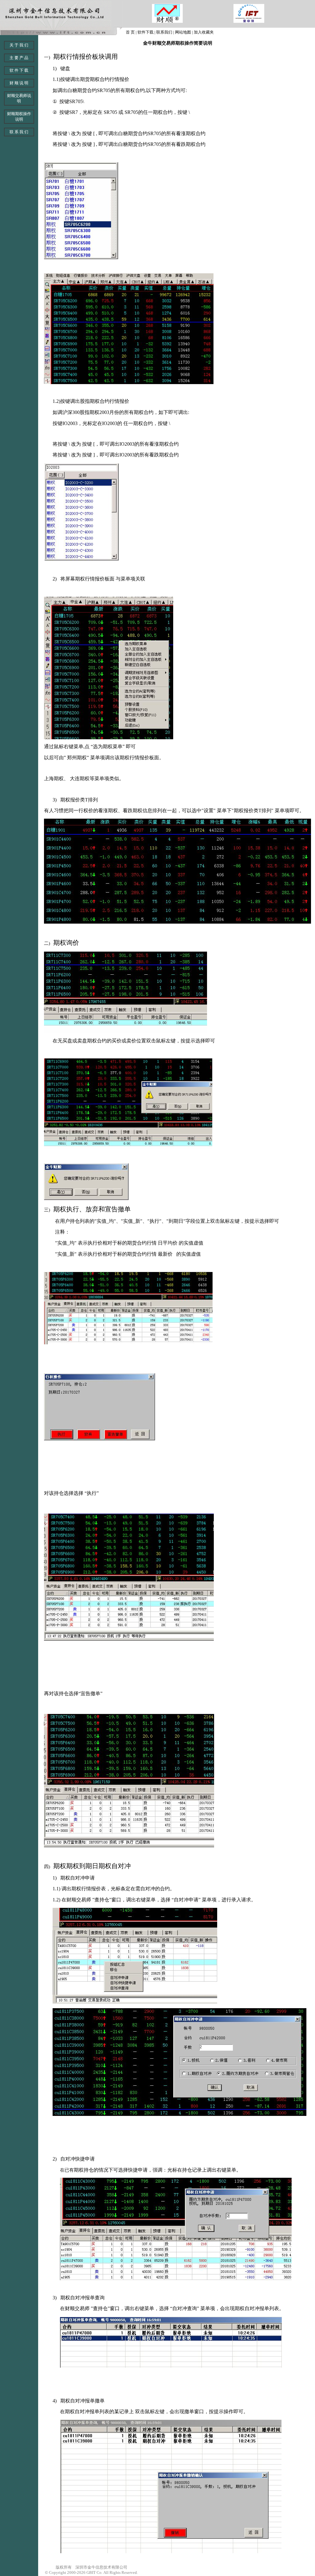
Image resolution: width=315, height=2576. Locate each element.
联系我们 (164, 32)
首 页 (130, 32)
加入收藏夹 (204, 32)
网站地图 (183, 32)
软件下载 (146, 32)
